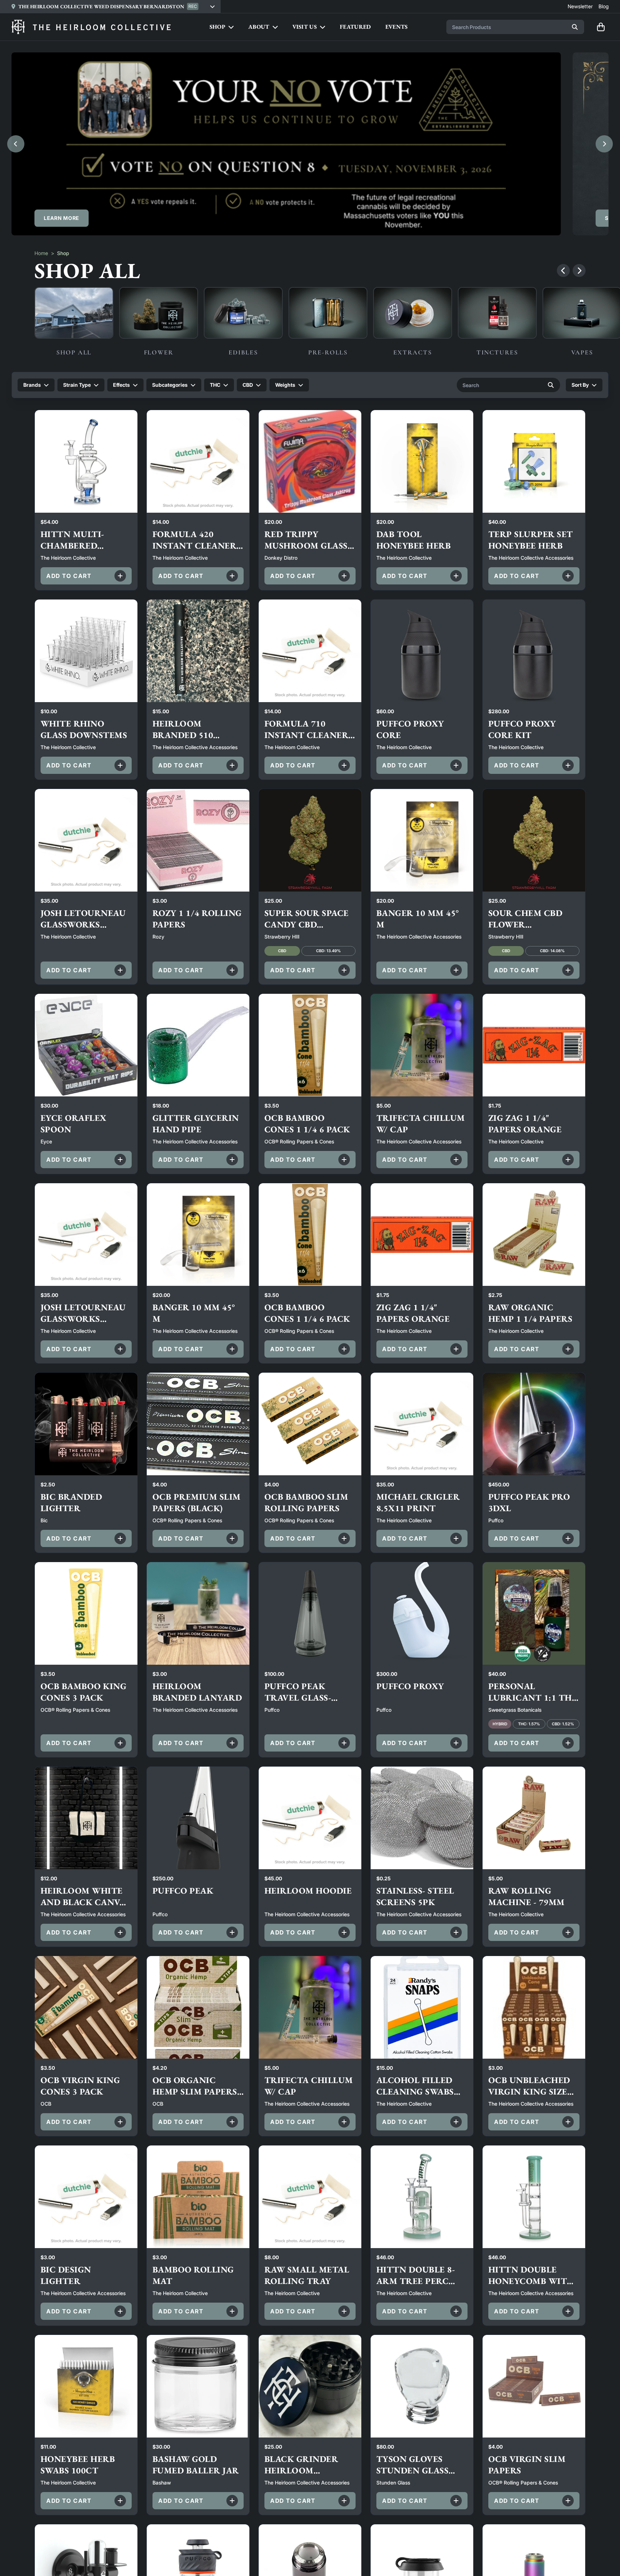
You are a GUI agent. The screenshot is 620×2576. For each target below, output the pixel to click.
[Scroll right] (579, 271)
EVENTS (397, 27)
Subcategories (170, 385)
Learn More (62, 218)
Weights (285, 385)
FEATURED (355, 27)
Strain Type (77, 385)
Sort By (580, 385)
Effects (121, 385)
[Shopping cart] (601, 27)
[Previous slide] (16, 144)
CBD (248, 385)
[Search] (575, 27)
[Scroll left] (563, 271)
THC (215, 385)
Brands (32, 385)
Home (41, 253)
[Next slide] (604, 144)
